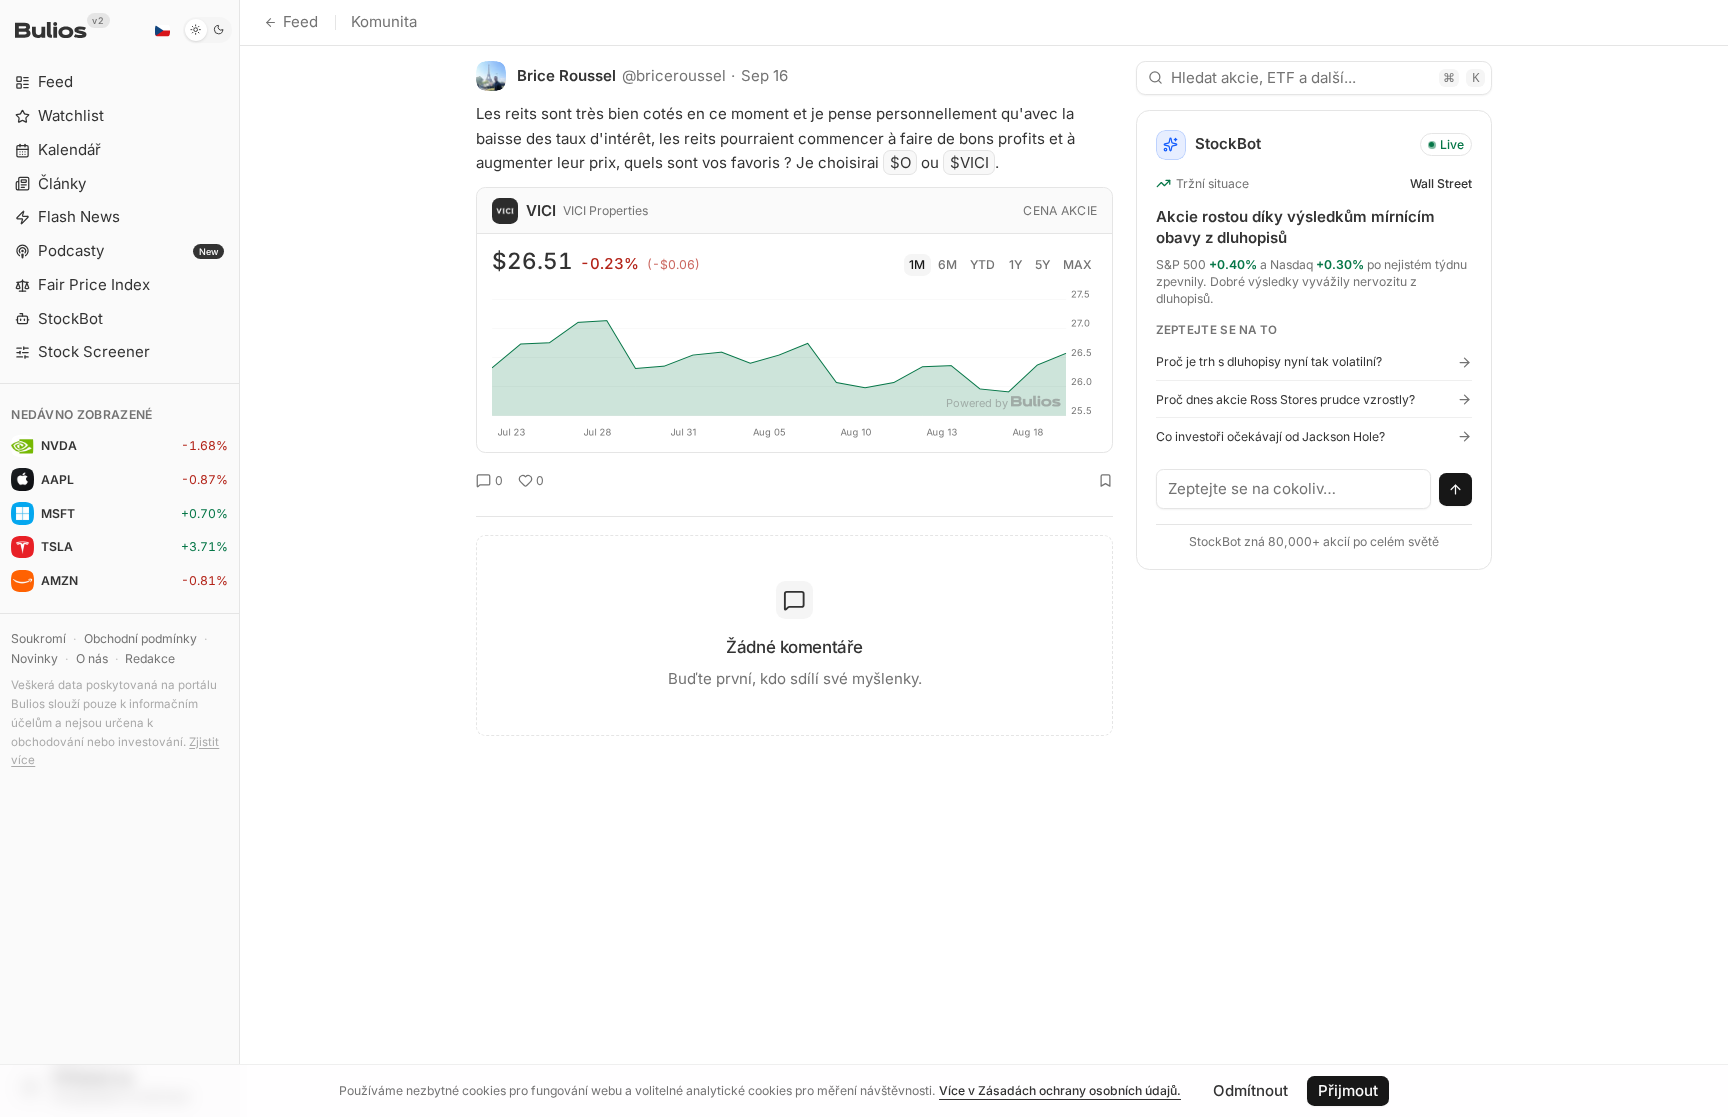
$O (900, 162)
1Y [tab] (1015, 264)
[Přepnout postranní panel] (239, 558)
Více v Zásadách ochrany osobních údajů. (1060, 1090)
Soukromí (38, 638)
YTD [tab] (982, 264)
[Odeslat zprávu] (1456, 490)
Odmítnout (1250, 1090)
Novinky (34, 658)
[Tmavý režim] (207, 30)
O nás (92, 658)
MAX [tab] (1077, 264)
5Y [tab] (1042, 264)
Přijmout (1348, 1090)
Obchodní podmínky (140, 638)
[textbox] (1294, 489)
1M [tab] (917, 264)
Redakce (150, 658)
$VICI (969, 162)
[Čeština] (162, 30)
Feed (300, 21)
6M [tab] (947, 264)
